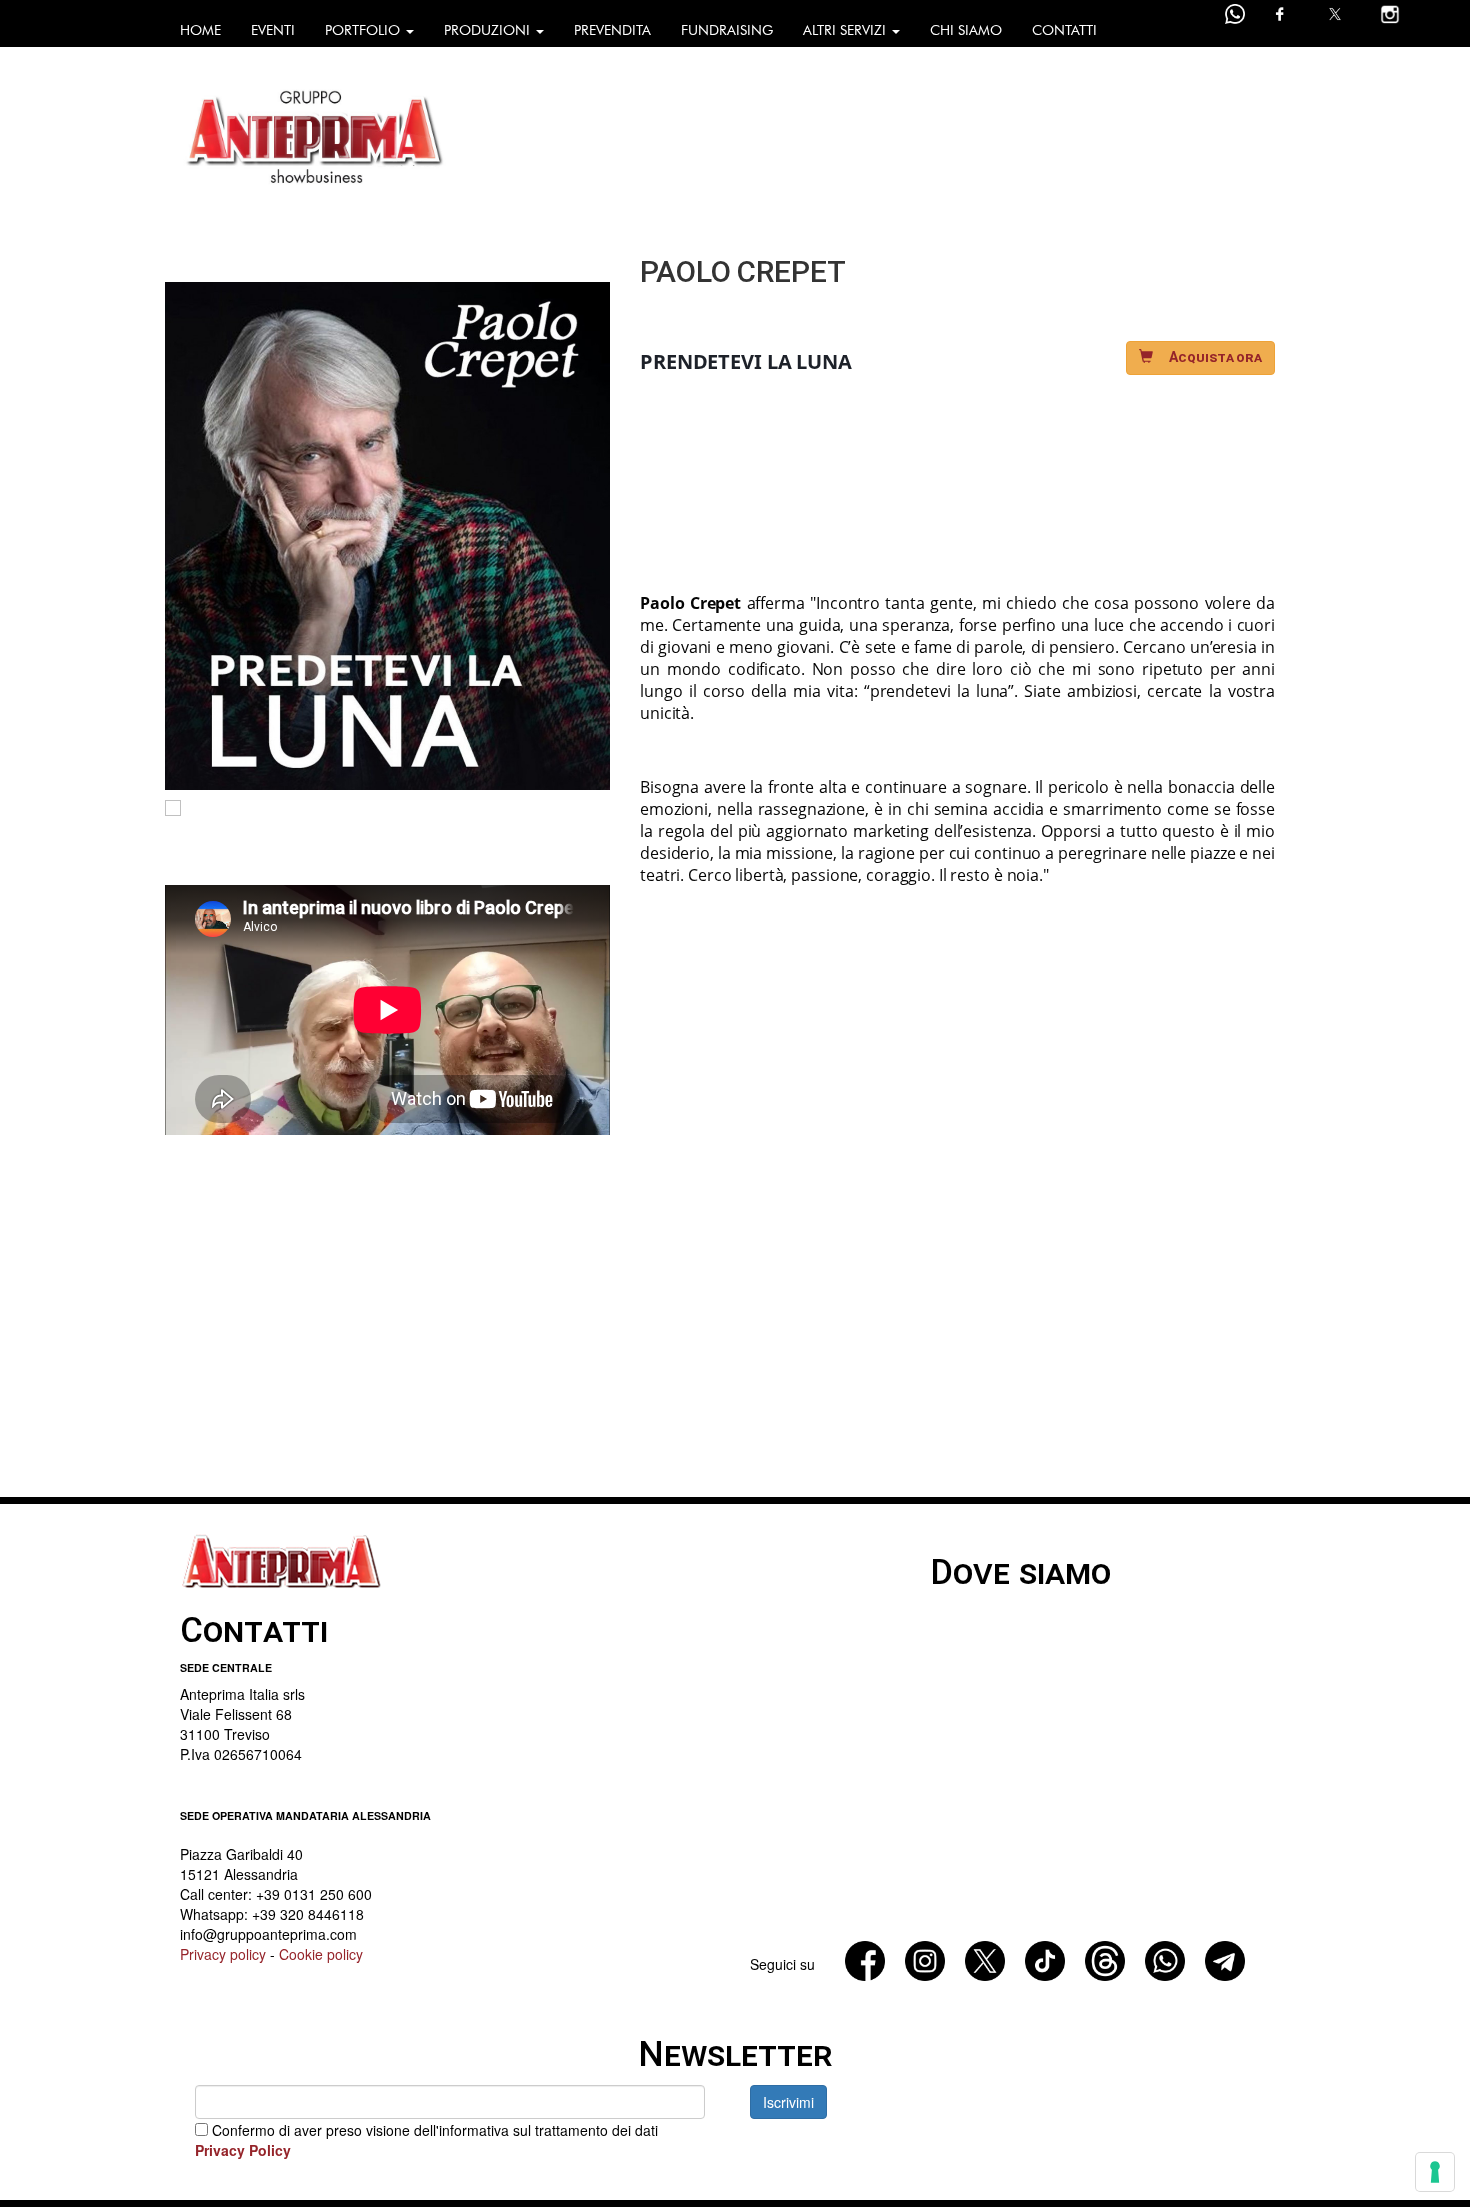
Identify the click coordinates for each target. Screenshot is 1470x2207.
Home (200, 30)
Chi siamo (966, 30)
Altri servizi (846, 30)
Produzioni (489, 30)
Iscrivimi (788, 2102)
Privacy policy (223, 1954)
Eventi (273, 30)
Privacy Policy (243, 2150)
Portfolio (364, 30)
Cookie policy (321, 1954)
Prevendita (612, 30)
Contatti (1064, 30)
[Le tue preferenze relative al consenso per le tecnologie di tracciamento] (1435, 2172)
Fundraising (727, 30)
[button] (1200, 358)
